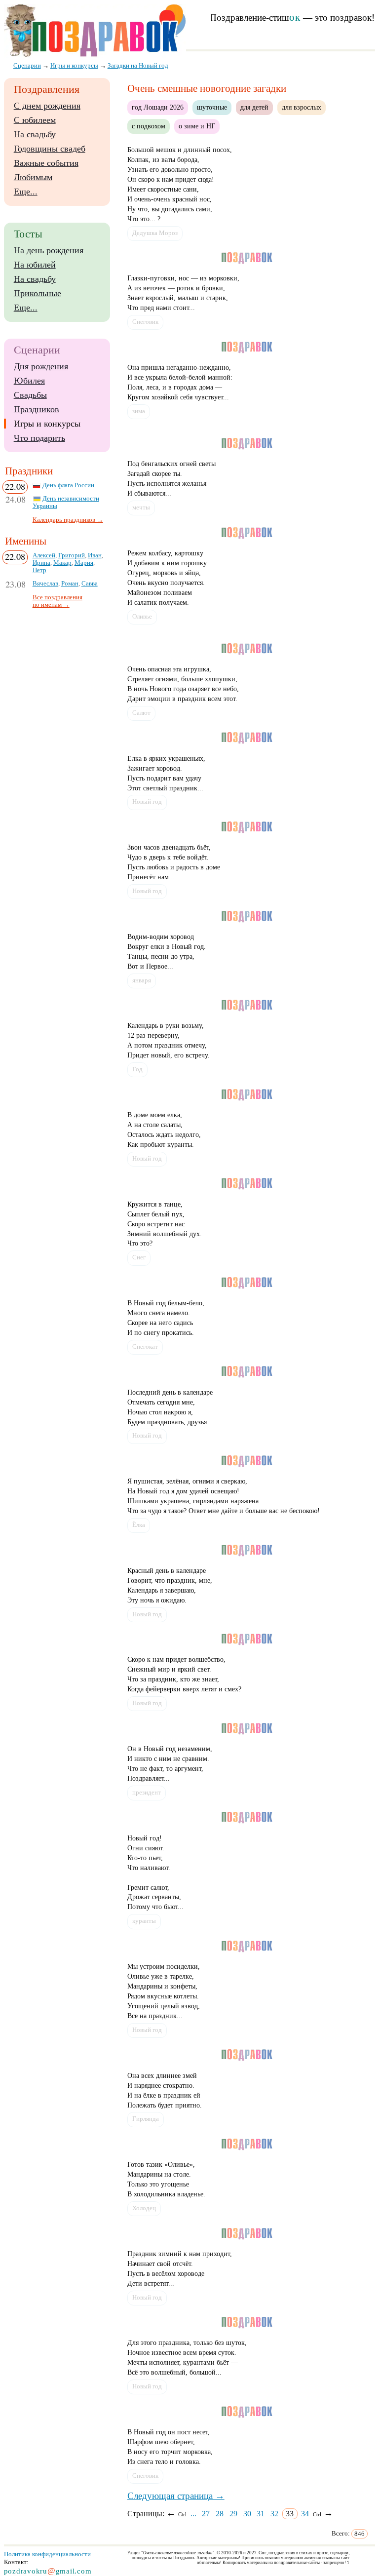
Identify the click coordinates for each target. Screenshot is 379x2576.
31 (261, 2514)
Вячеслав (45, 584)
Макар (62, 563)
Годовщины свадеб (50, 149)
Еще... (26, 192)
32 (274, 2514)
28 (220, 2514)
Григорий (72, 555)
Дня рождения (41, 366)
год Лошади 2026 (158, 107)
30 (247, 2514)
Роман (70, 584)
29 (233, 2514)
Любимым (33, 177)
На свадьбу (35, 134)
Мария (84, 563)
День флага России (68, 485)
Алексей (44, 555)
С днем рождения (47, 106)
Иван (95, 555)
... (193, 2514)
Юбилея (29, 381)
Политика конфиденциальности (47, 2554)
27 (206, 2514)
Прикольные (38, 293)
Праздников (37, 409)
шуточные (212, 107)
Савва (90, 584)
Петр (39, 570)
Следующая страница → (176, 2496)
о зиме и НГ (197, 126)
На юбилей (35, 265)
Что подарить (39, 438)
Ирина (41, 563)
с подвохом (149, 126)
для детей (254, 107)
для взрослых (302, 107)
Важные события (46, 163)
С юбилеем (35, 120)
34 (305, 2514)
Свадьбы (30, 395)
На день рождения (49, 250)
